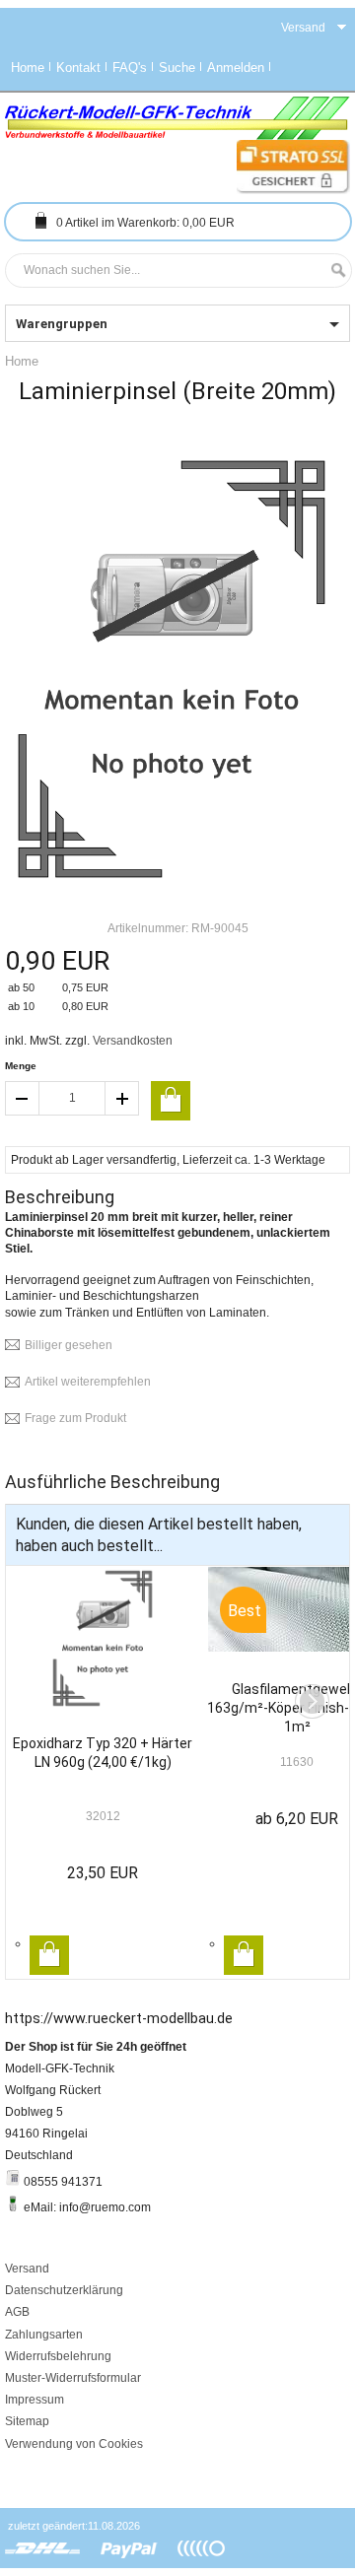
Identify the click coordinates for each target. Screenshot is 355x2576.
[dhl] (43, 2549)
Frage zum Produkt (75, 1418)
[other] (201, 2549)
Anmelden (236, 68)
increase (122, 1098)
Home (28, 68)
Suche (177, 68)
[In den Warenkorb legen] (171, 1101)
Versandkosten (133, 1041)
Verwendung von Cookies (74, 2444)
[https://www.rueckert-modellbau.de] (177, 118)
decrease (22, 1098)
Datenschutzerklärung (64, 2290)
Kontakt (78, 68)
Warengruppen (62, 324)
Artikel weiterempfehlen (88, 1382)
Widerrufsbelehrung (58, 2356)
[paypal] (129, 2549)
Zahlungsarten (44, 2335)
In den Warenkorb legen (49, 1955)
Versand (27, 2269)
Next (312, 1701)
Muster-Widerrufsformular (73, 2378)
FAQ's (130, 68)
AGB (17, 2312)
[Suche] (333, 271)
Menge (21, 1066)
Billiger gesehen (69, 1345)
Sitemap (27, 2421)
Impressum (35, 2400)
